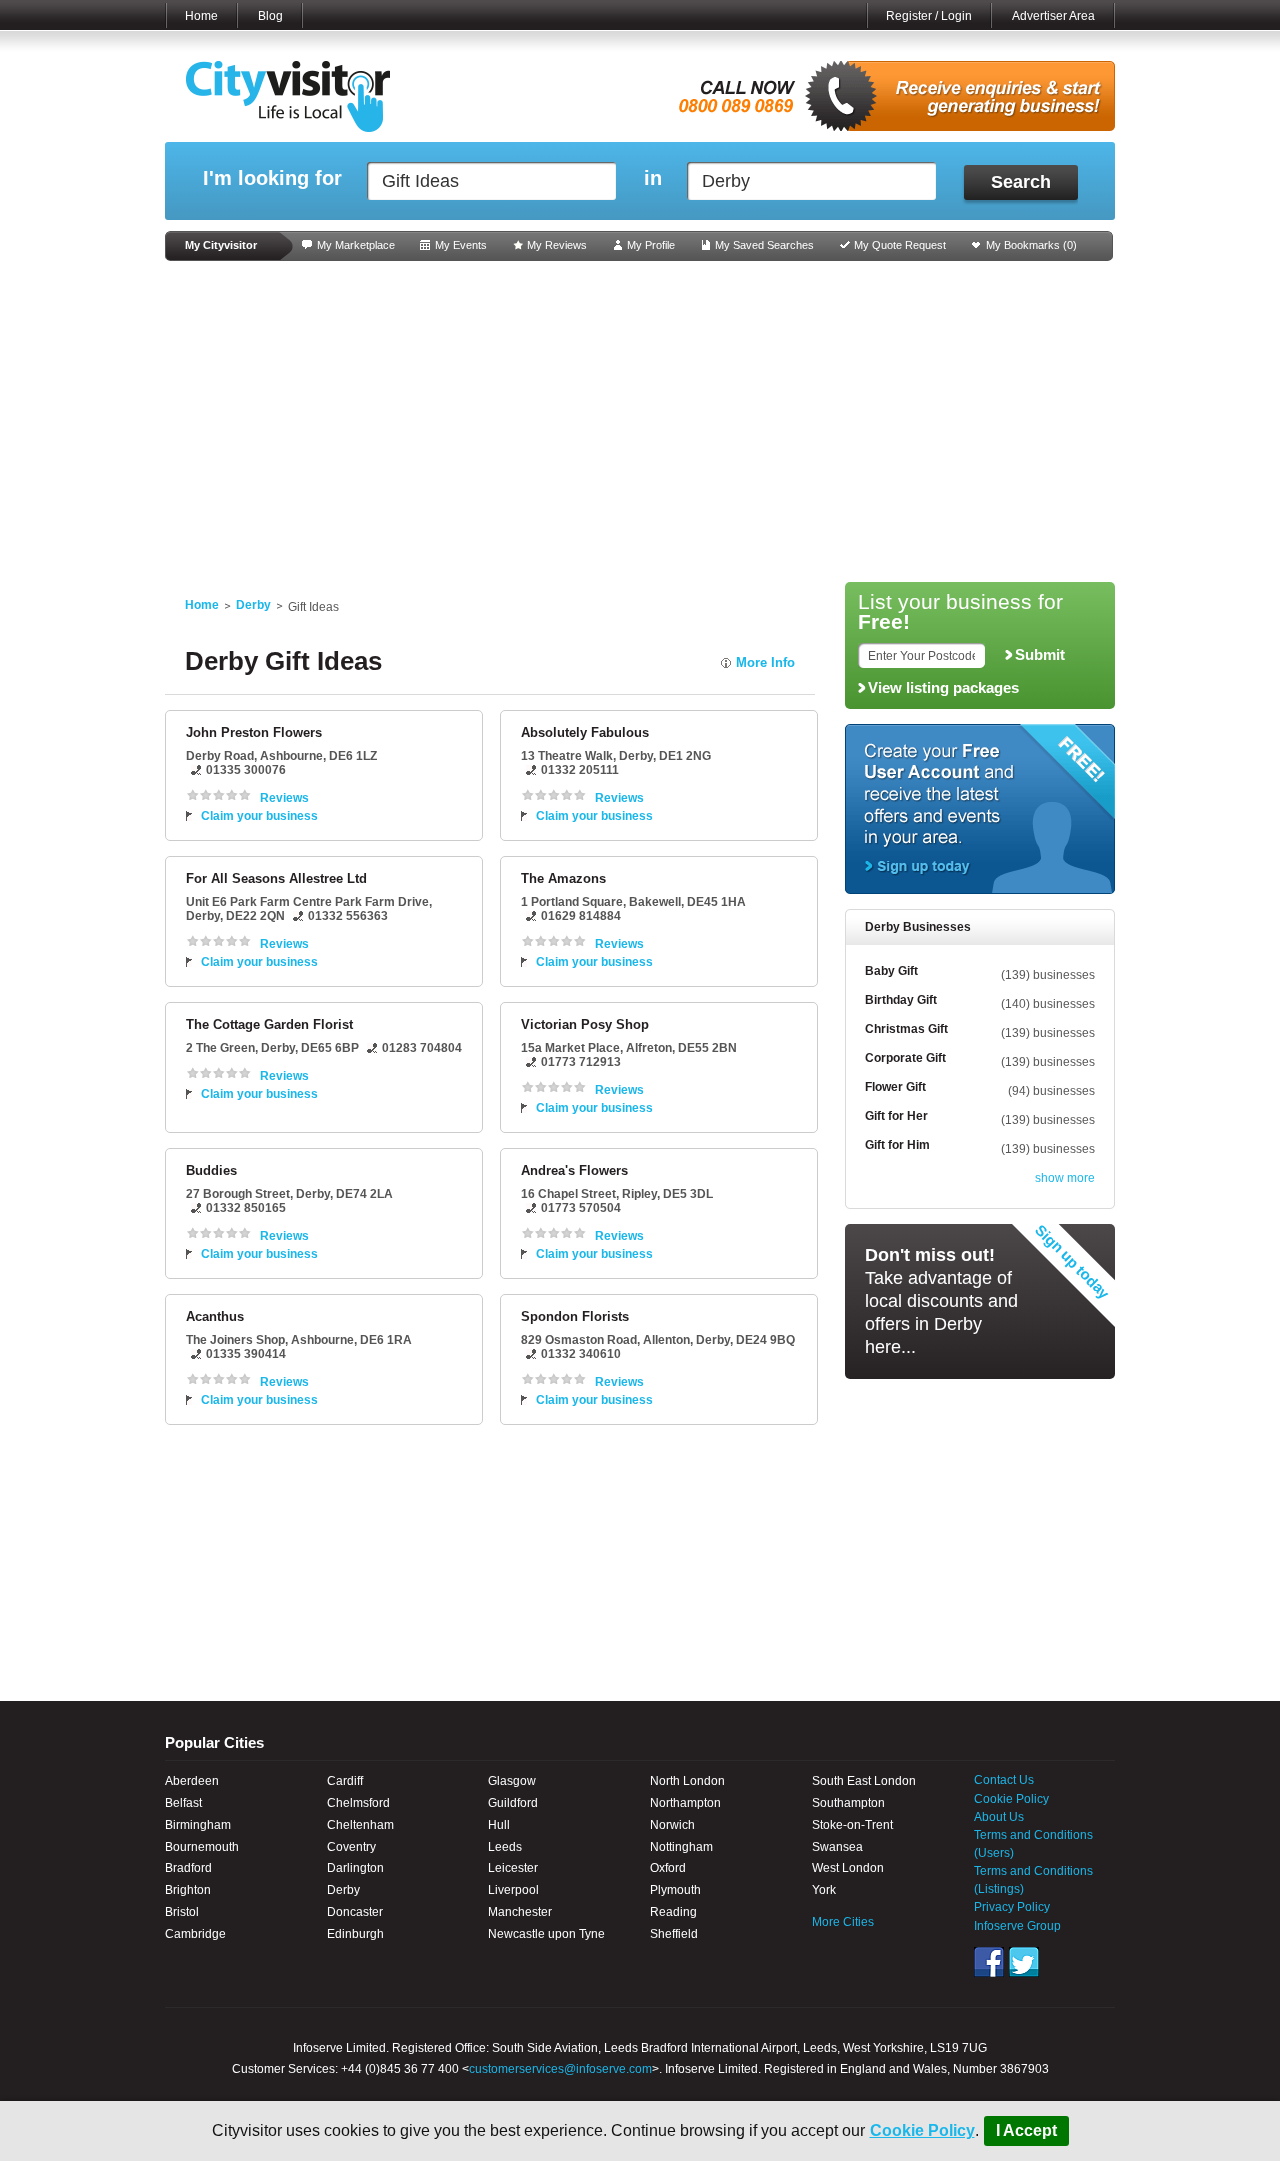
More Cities (843, 1922)
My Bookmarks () (1031, 245)
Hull (499, 1825)
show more (1065, 1178)
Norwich (672, 1825)
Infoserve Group (1017, 1926)
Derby (253, 605)
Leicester (513, 1868)
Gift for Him (897, 1145)
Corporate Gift (905, 1058)
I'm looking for (272, 178)
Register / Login (929, 16)
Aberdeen (192, 1781)
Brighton (188, 1890)
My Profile (651, 245)
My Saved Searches (764, 245)
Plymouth (675, 1890)
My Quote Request (900, 245)
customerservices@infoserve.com (560, 2069)
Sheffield (674, 1934)
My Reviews (557, 245)
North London (687, 1781)
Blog (270, 16)
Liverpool (513, 1890)
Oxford (668, 1868)
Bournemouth (202, 1847)
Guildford (513, 1803)
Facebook (989, 1962)
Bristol (182, 1912)
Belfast (183, 1803)
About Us (999, 1817)
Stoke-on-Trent (852, 1825)
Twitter (1024, 1962)
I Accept (1026, 2130)
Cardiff (345, 1781)
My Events (461, 245)
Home (201, 16)
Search (1021, 182)
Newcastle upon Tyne (546, 1934)
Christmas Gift (906, 1029)
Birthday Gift (901, 1000)
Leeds (505, 1847)
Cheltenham (360, 1825)
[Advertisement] (640, 422)
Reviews (284, 798)
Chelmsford (358, 1803)
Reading (673, 1912)
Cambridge (195, 1934)
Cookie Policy (922, 2130)
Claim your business (259, 816)
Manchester (520, 1912)
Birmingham (198, 1825)
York (824, 1890)
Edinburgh (355, 1934)
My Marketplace (356, 245)
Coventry (351, 1847)
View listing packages (943, 688)
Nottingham (681, 1847)
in (653, 178)
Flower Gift (895, 1087)
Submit (1040, 655)
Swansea (837, 1847)
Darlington (355, 1868)
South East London (864, 1781)
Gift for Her (896, 1116)
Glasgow (512, 1781)
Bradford (188, 1868)
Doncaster (355, 1912)
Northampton (685, 1803)
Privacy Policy (1012, 1907)
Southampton (848, 1803)
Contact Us (1004, 1780)
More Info (765, 662)
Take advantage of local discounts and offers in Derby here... (941, 1301)
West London (848, 1868)
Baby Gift (891, 971)
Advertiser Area (1053, 16)
